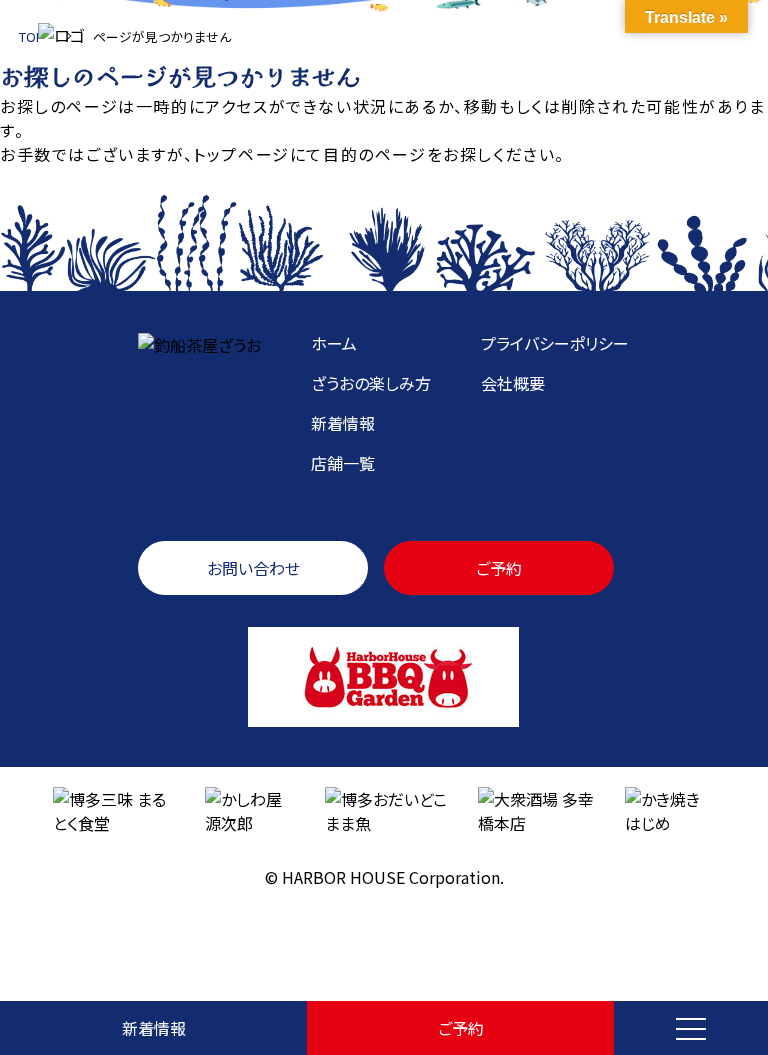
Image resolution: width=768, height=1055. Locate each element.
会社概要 (513, 383)
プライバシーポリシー (555, 343)
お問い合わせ (253, 568)
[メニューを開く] (691, 1028)
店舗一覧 (343, 463)
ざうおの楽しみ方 (371, 383)
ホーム (334, 343)
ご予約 (461, 1028)
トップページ (241, 154)
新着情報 (154, 1028)
